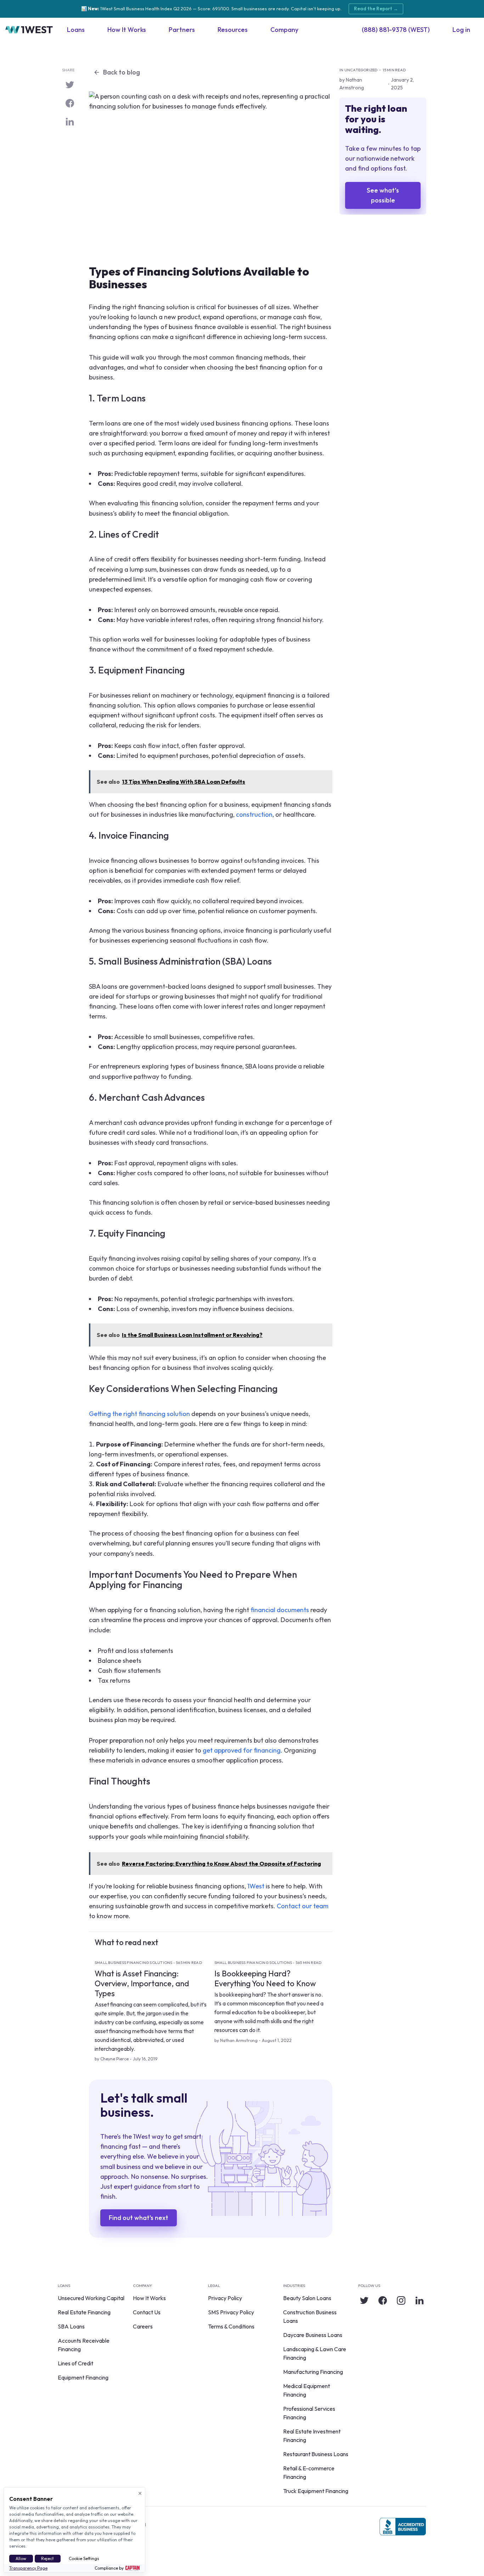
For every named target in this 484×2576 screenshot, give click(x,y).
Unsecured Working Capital (91, 2298)
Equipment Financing (83, 2377)
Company (284, 30)
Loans (76, 30)
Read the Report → (376, 9)
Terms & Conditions (231, 2326)
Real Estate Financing (84, 2312)
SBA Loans (71, 2326)
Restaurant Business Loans (316, 2454)
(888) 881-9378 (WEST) (396, 30)
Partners (182, 30)
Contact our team (303, 1906)
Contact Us (147, 2312)
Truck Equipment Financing (316, 2491)
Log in (461, 30)
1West (256, 1886)
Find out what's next (139, 2218)
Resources (233, 30)
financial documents (280, 1610)
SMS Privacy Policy (231, 2312)
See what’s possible (383, 195)
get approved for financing (242, 1750)
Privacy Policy (225, 2298)
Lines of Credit (75, 2363)
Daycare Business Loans (313, 2335)
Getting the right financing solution (139, 1414)
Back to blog (122, 72)
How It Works (127, 30)
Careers (143, 2326)
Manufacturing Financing (313, 2372)
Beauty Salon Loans (307, 2298)
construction (254, 814)
